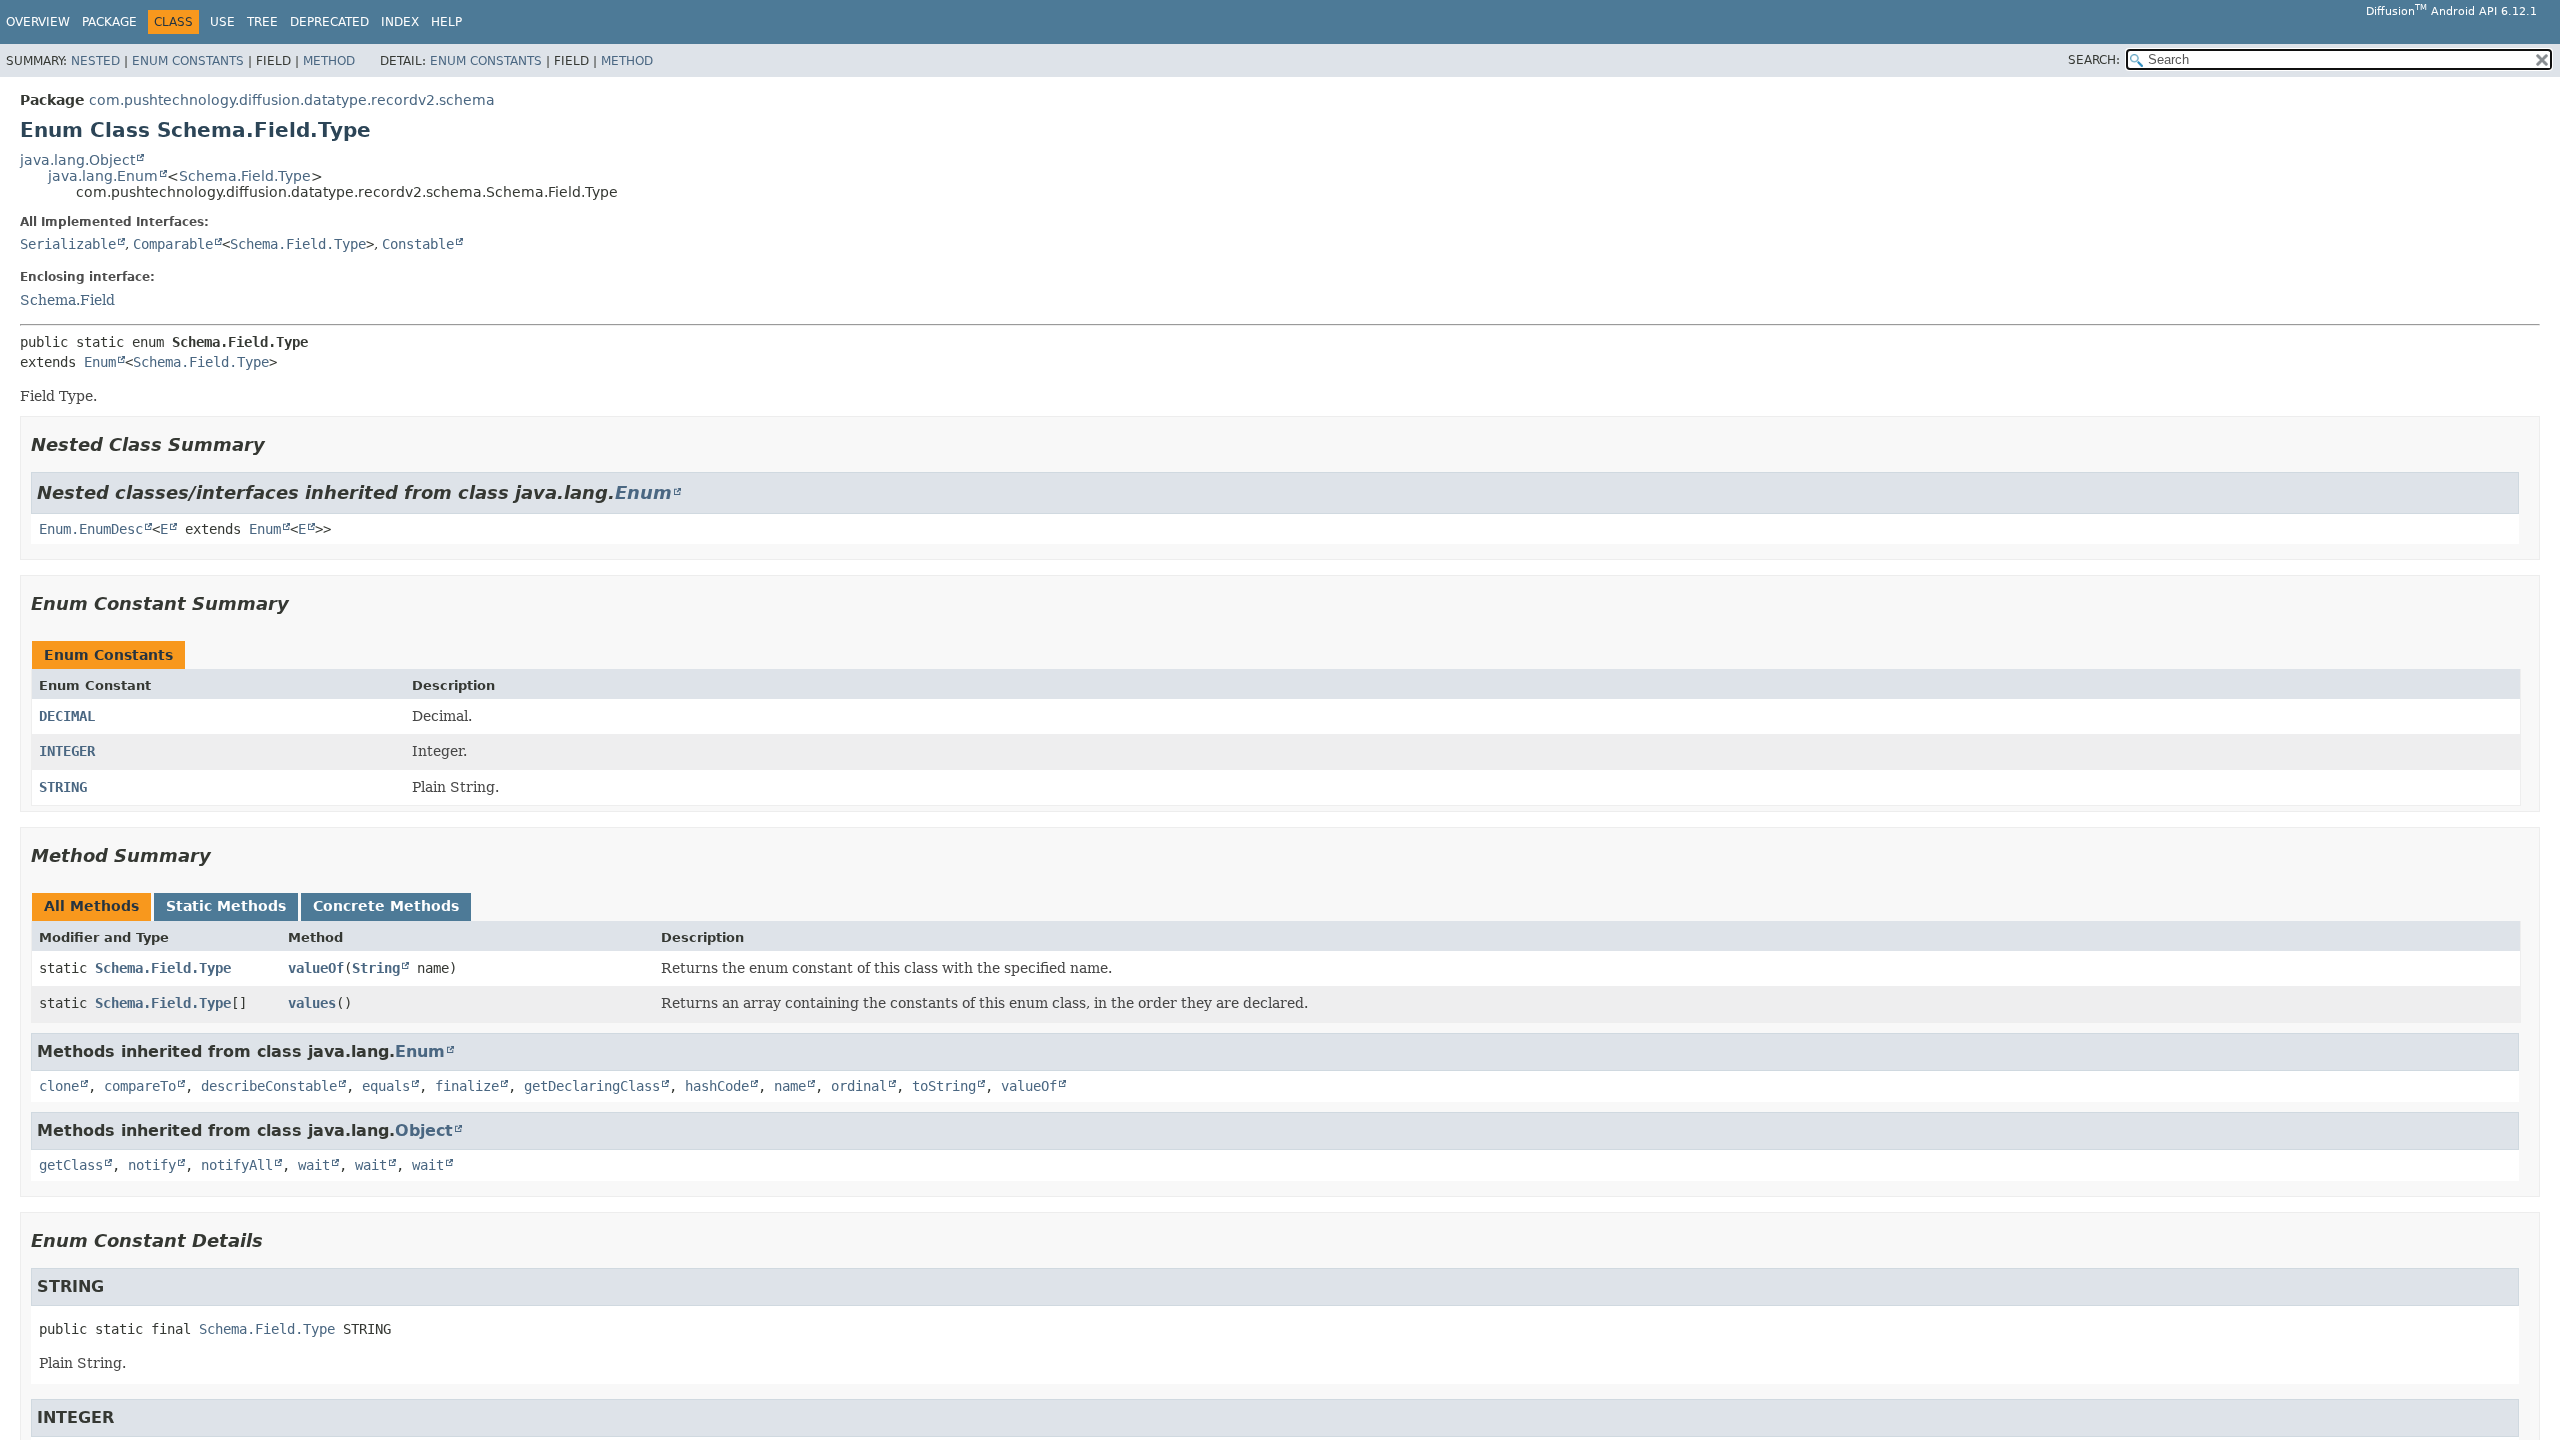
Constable (418, 244)
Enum (100, 362)
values (312, 1003)
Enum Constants (188, 61)
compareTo (140, 1086)
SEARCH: (2094, 60)
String (376, 968)
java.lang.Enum (103, 176)
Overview (38, 22)
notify (152, 1165)
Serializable (68, 244)
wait (314, 1165)
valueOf (316, 968)
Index (400, 22)
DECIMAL (67, 716)
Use (222, 22)
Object (424, 1130)
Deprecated (329, 22)
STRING (63, 787)
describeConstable (269, 1086)
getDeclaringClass (592, 1086)
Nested (95, 61)
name (790, 1086)
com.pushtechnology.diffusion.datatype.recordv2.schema (292, 100)
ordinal (859, 1086)
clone (59, 1086)
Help (446, 22)
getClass (71, 1165)
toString (944, 1086)
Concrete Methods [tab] (386, 906)
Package (109, 22)
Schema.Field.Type (245, 176)
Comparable (173, 244)
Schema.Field (67, 300)
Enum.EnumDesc (91, 529)
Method (329, 61)
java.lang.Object (77, 160)
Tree (262, 22)
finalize (467, 1086)
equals (386, 1086)
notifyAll (237, 1165)
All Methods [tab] (91, 906)
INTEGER (67, 751)
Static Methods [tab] (226, 906)
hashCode (717, 1086)
